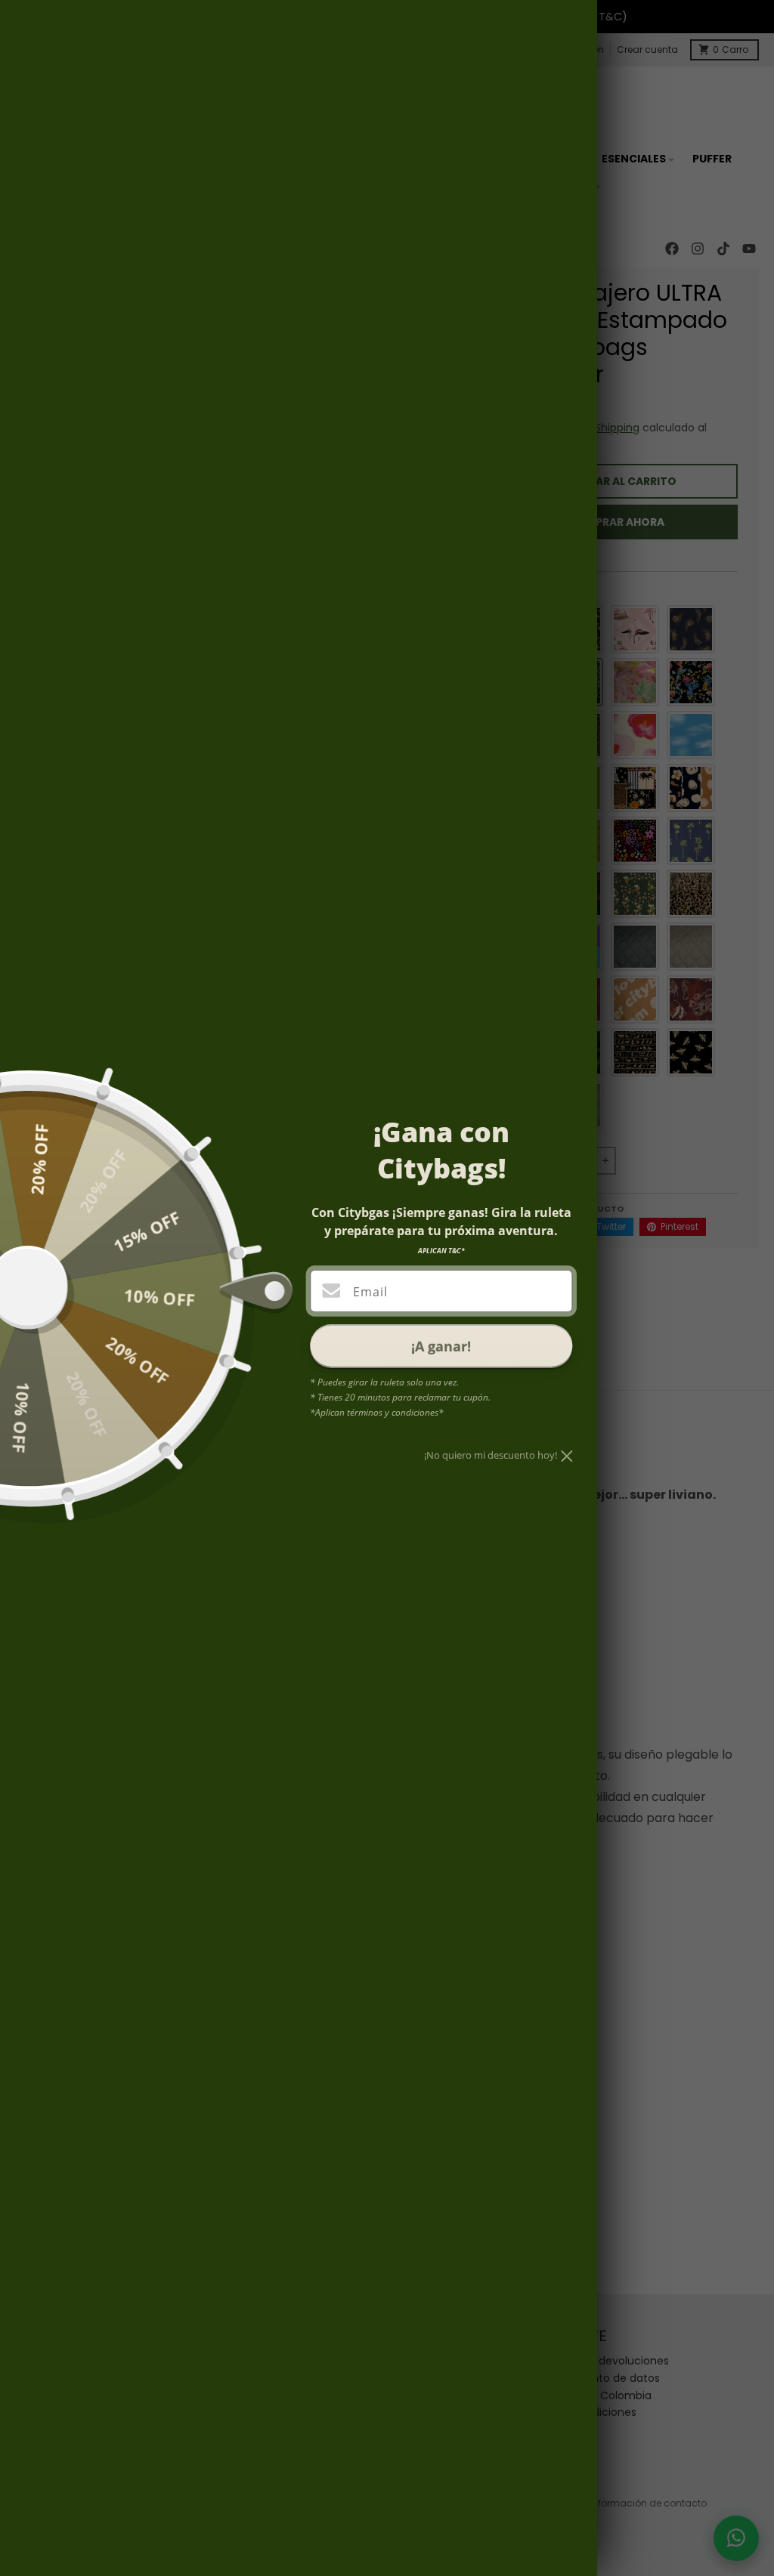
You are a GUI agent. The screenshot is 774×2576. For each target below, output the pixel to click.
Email (370, 1292)
